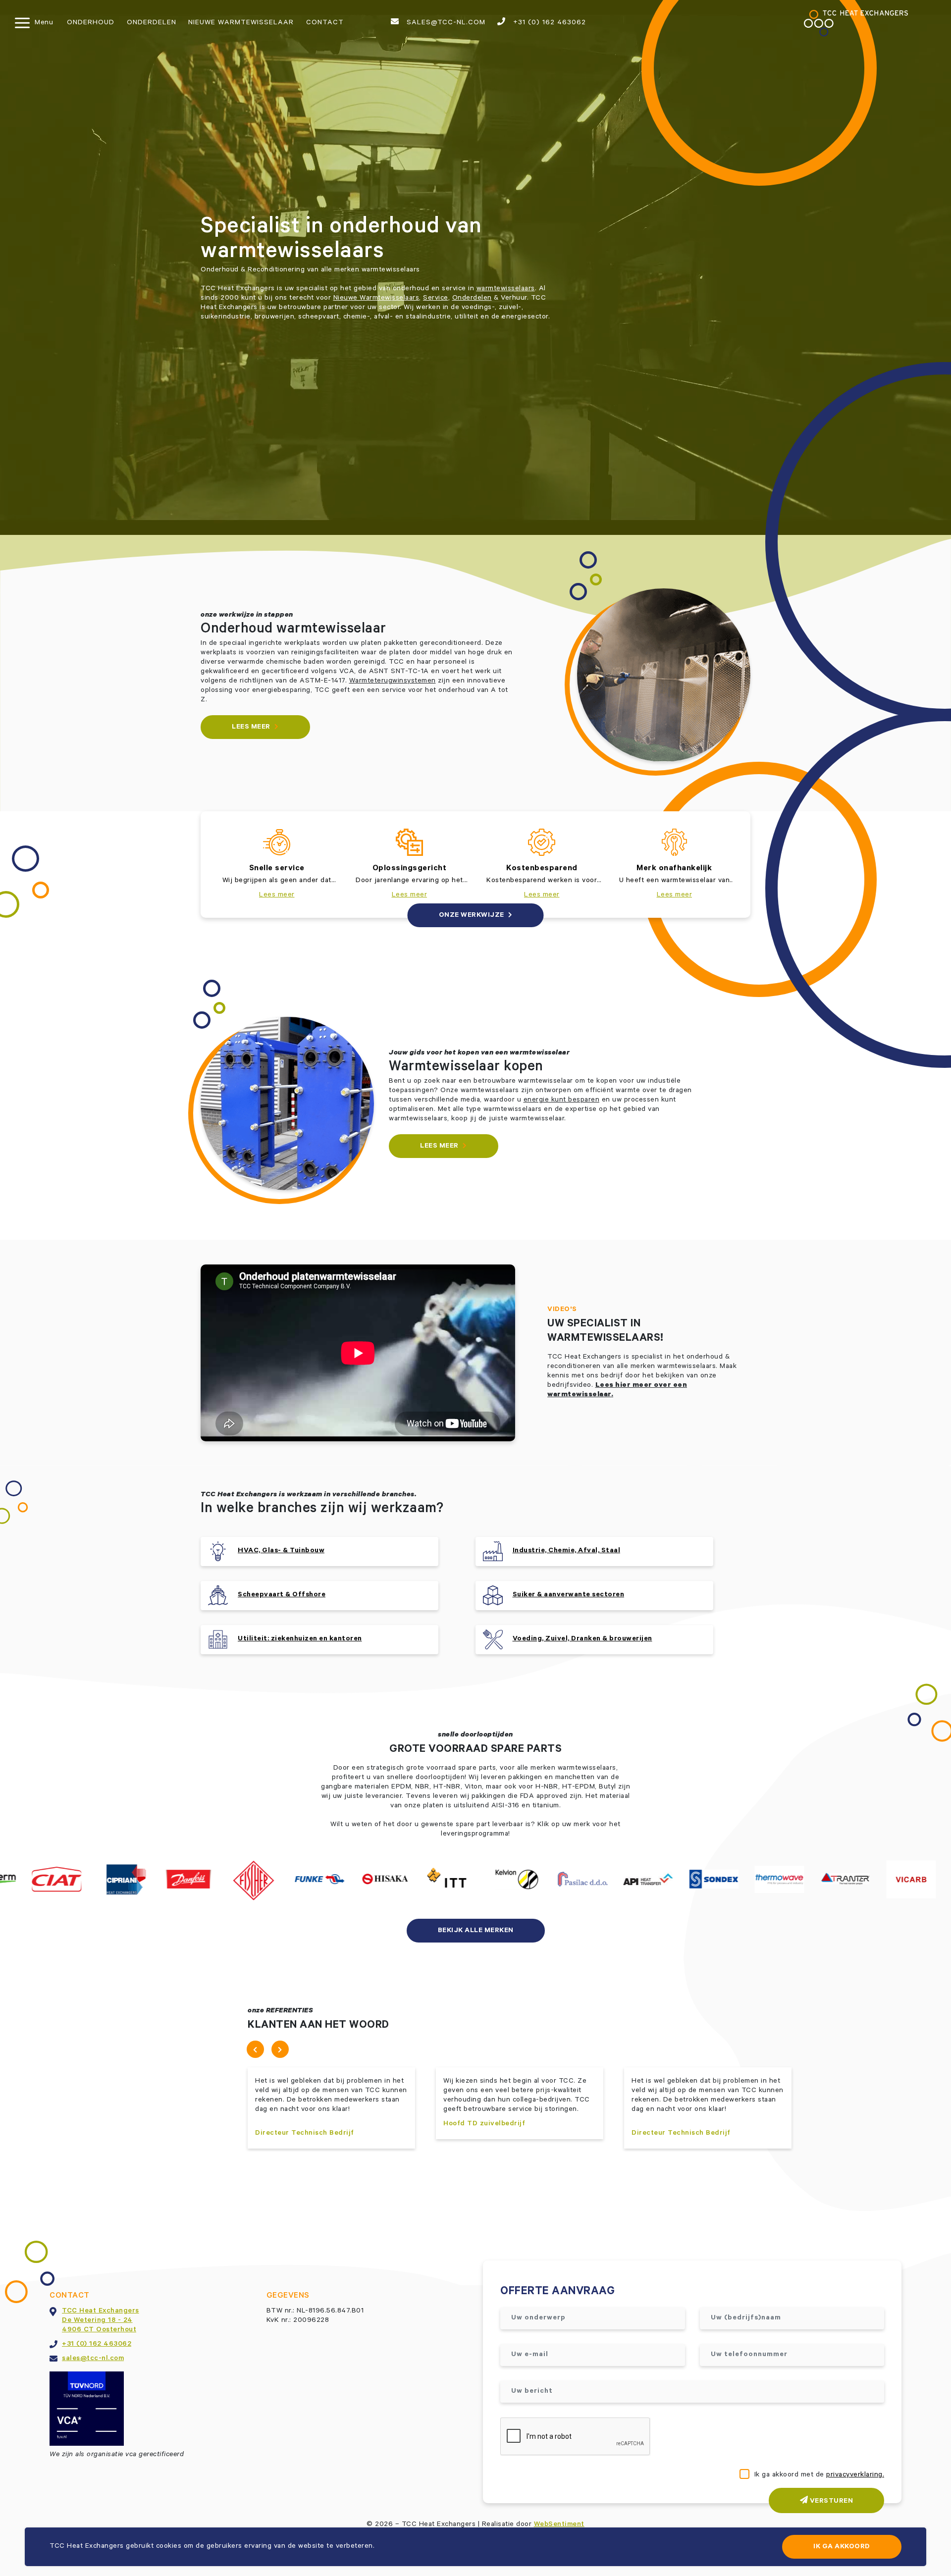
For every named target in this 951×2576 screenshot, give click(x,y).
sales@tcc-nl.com (445, 23)
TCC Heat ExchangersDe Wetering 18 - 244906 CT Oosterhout (101, 2321)
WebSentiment (559, 2525)
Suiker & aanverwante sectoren (569, 1595)
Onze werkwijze (473, 916)
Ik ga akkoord (842, 2547)
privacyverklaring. (855, 2475)
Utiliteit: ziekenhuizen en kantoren (300, 1639)
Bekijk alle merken (476, 1931)
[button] (255, 2049)
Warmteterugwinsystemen (393, 682)
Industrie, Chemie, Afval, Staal (567, 1551)
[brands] (67, 1880)
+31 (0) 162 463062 (548, 23)
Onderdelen (152, 23)
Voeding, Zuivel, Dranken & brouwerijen (582, 1639)
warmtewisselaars (506, 289)
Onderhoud (91, 23)
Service (436, 299)
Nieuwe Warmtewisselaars (376, 299)
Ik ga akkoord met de (819, 2475)
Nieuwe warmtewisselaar (241, 23)
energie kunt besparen (562, 1101)
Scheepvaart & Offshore (282, 1595)
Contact (325, 23)
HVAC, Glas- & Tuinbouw (281, 1551)
